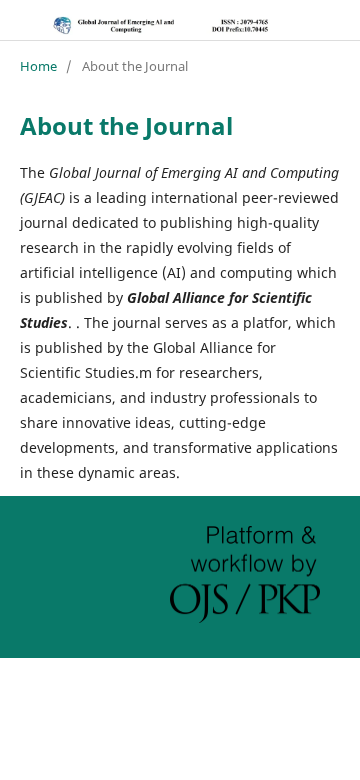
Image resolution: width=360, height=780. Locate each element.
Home (38, 66)
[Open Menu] (20, 20)
